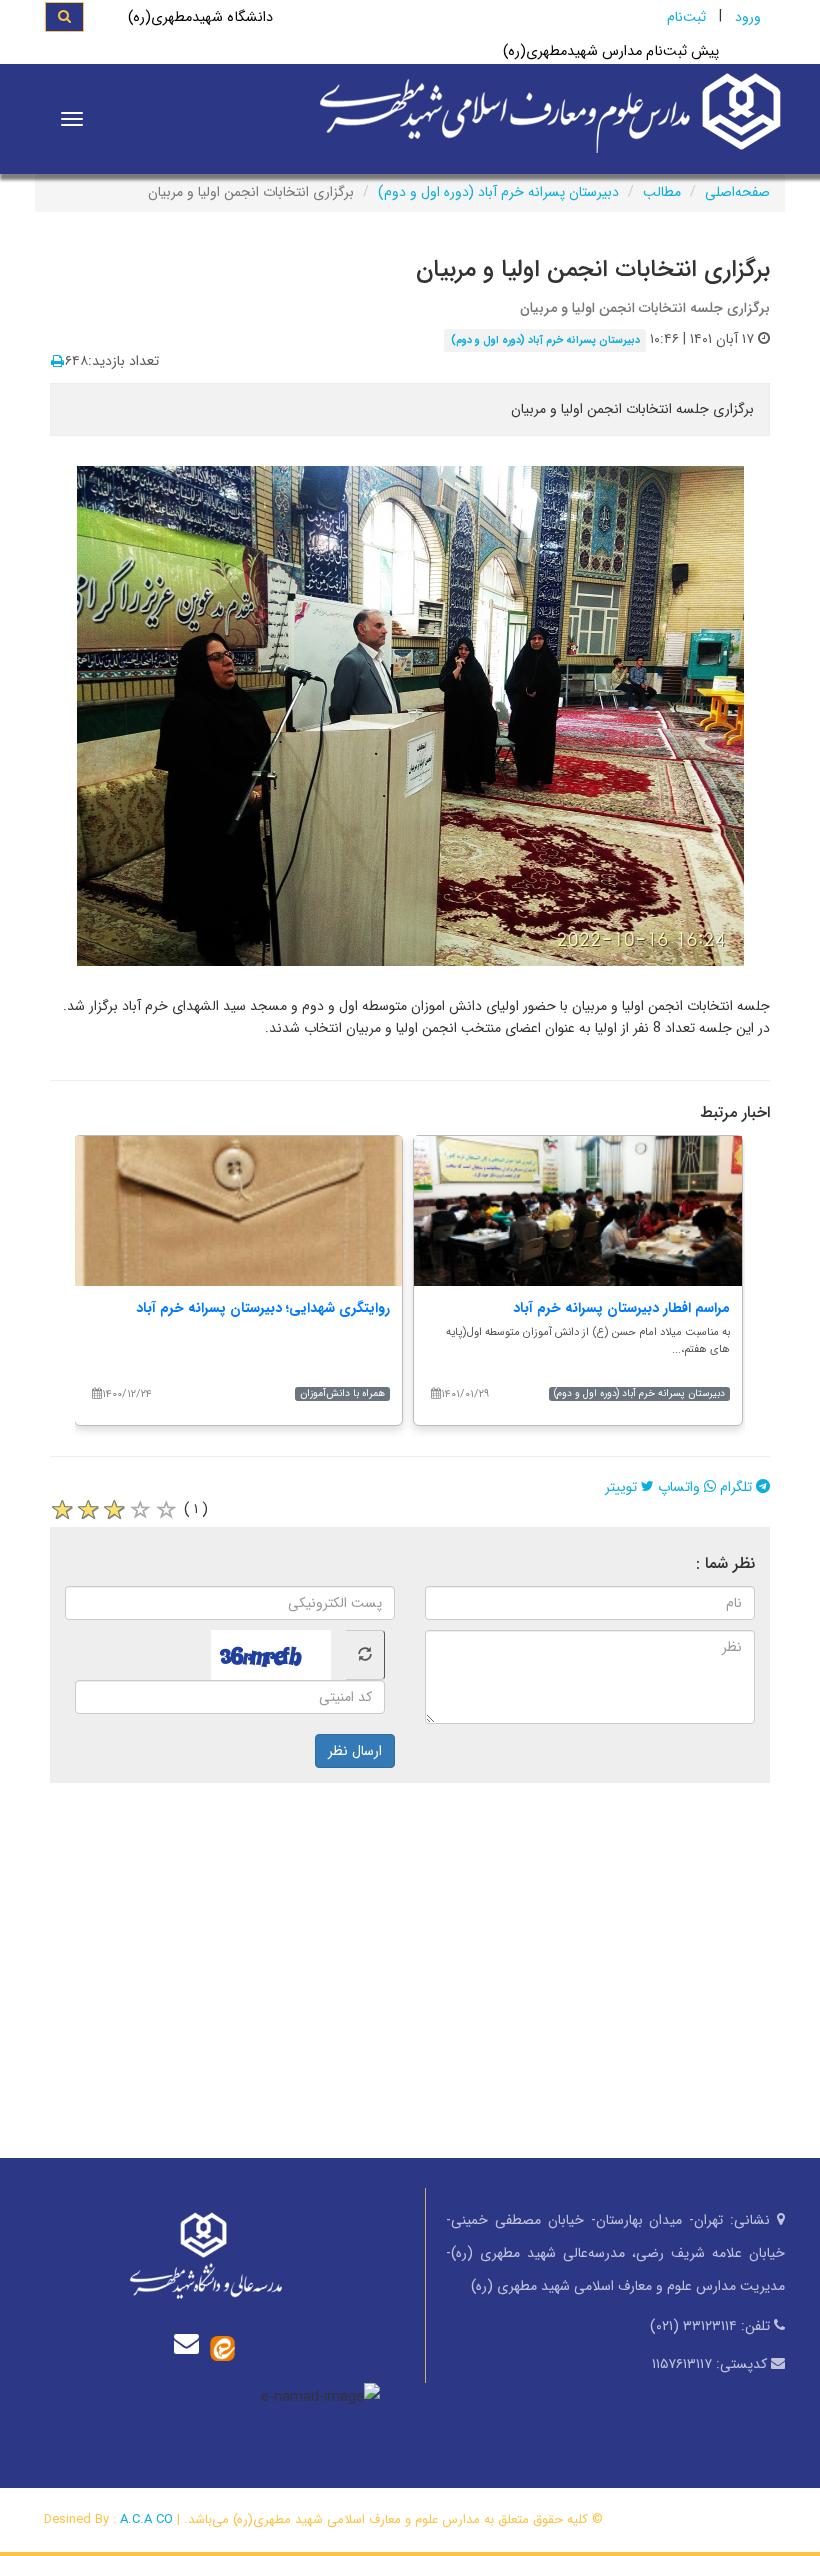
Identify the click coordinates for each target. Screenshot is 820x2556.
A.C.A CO (146, 2519)
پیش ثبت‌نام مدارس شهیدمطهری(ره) (611, 51)
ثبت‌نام (686, 17)
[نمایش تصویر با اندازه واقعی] (410, 715)
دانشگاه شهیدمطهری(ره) (200, 17)
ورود (748, 17)
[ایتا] (222, 2348)
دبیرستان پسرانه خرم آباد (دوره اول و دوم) (498, 192)
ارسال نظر (355, 1751)
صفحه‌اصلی (737, 192)
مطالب (662, 192)
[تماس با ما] (191, 2343)
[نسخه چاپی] (57, 362)
